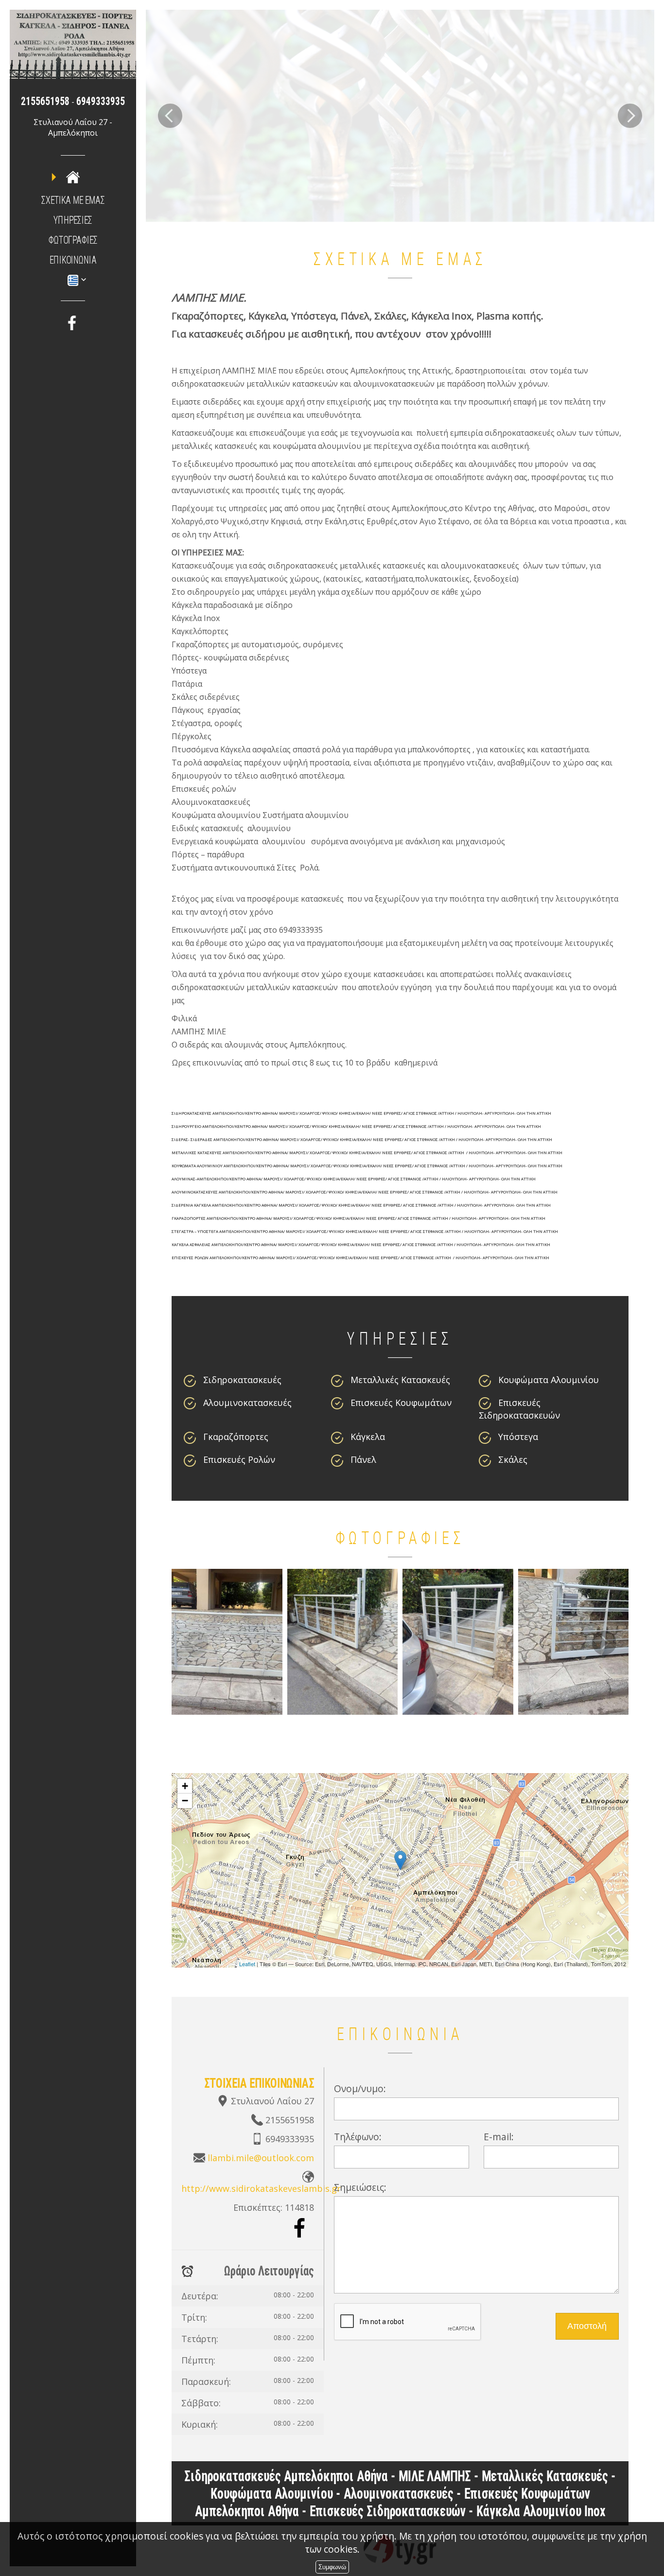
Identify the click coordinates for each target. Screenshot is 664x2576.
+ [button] (185, 1786)
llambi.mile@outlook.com (261, 2158)
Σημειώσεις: (360, 2187)
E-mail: (499, 2137)
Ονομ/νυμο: (360, 2088)
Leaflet (247, 1964)
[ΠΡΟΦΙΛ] (73, 177)
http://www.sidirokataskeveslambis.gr (261, 2188)
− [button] (185, 1801)
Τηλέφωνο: (358, 2137)
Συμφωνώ (332, 2567)
